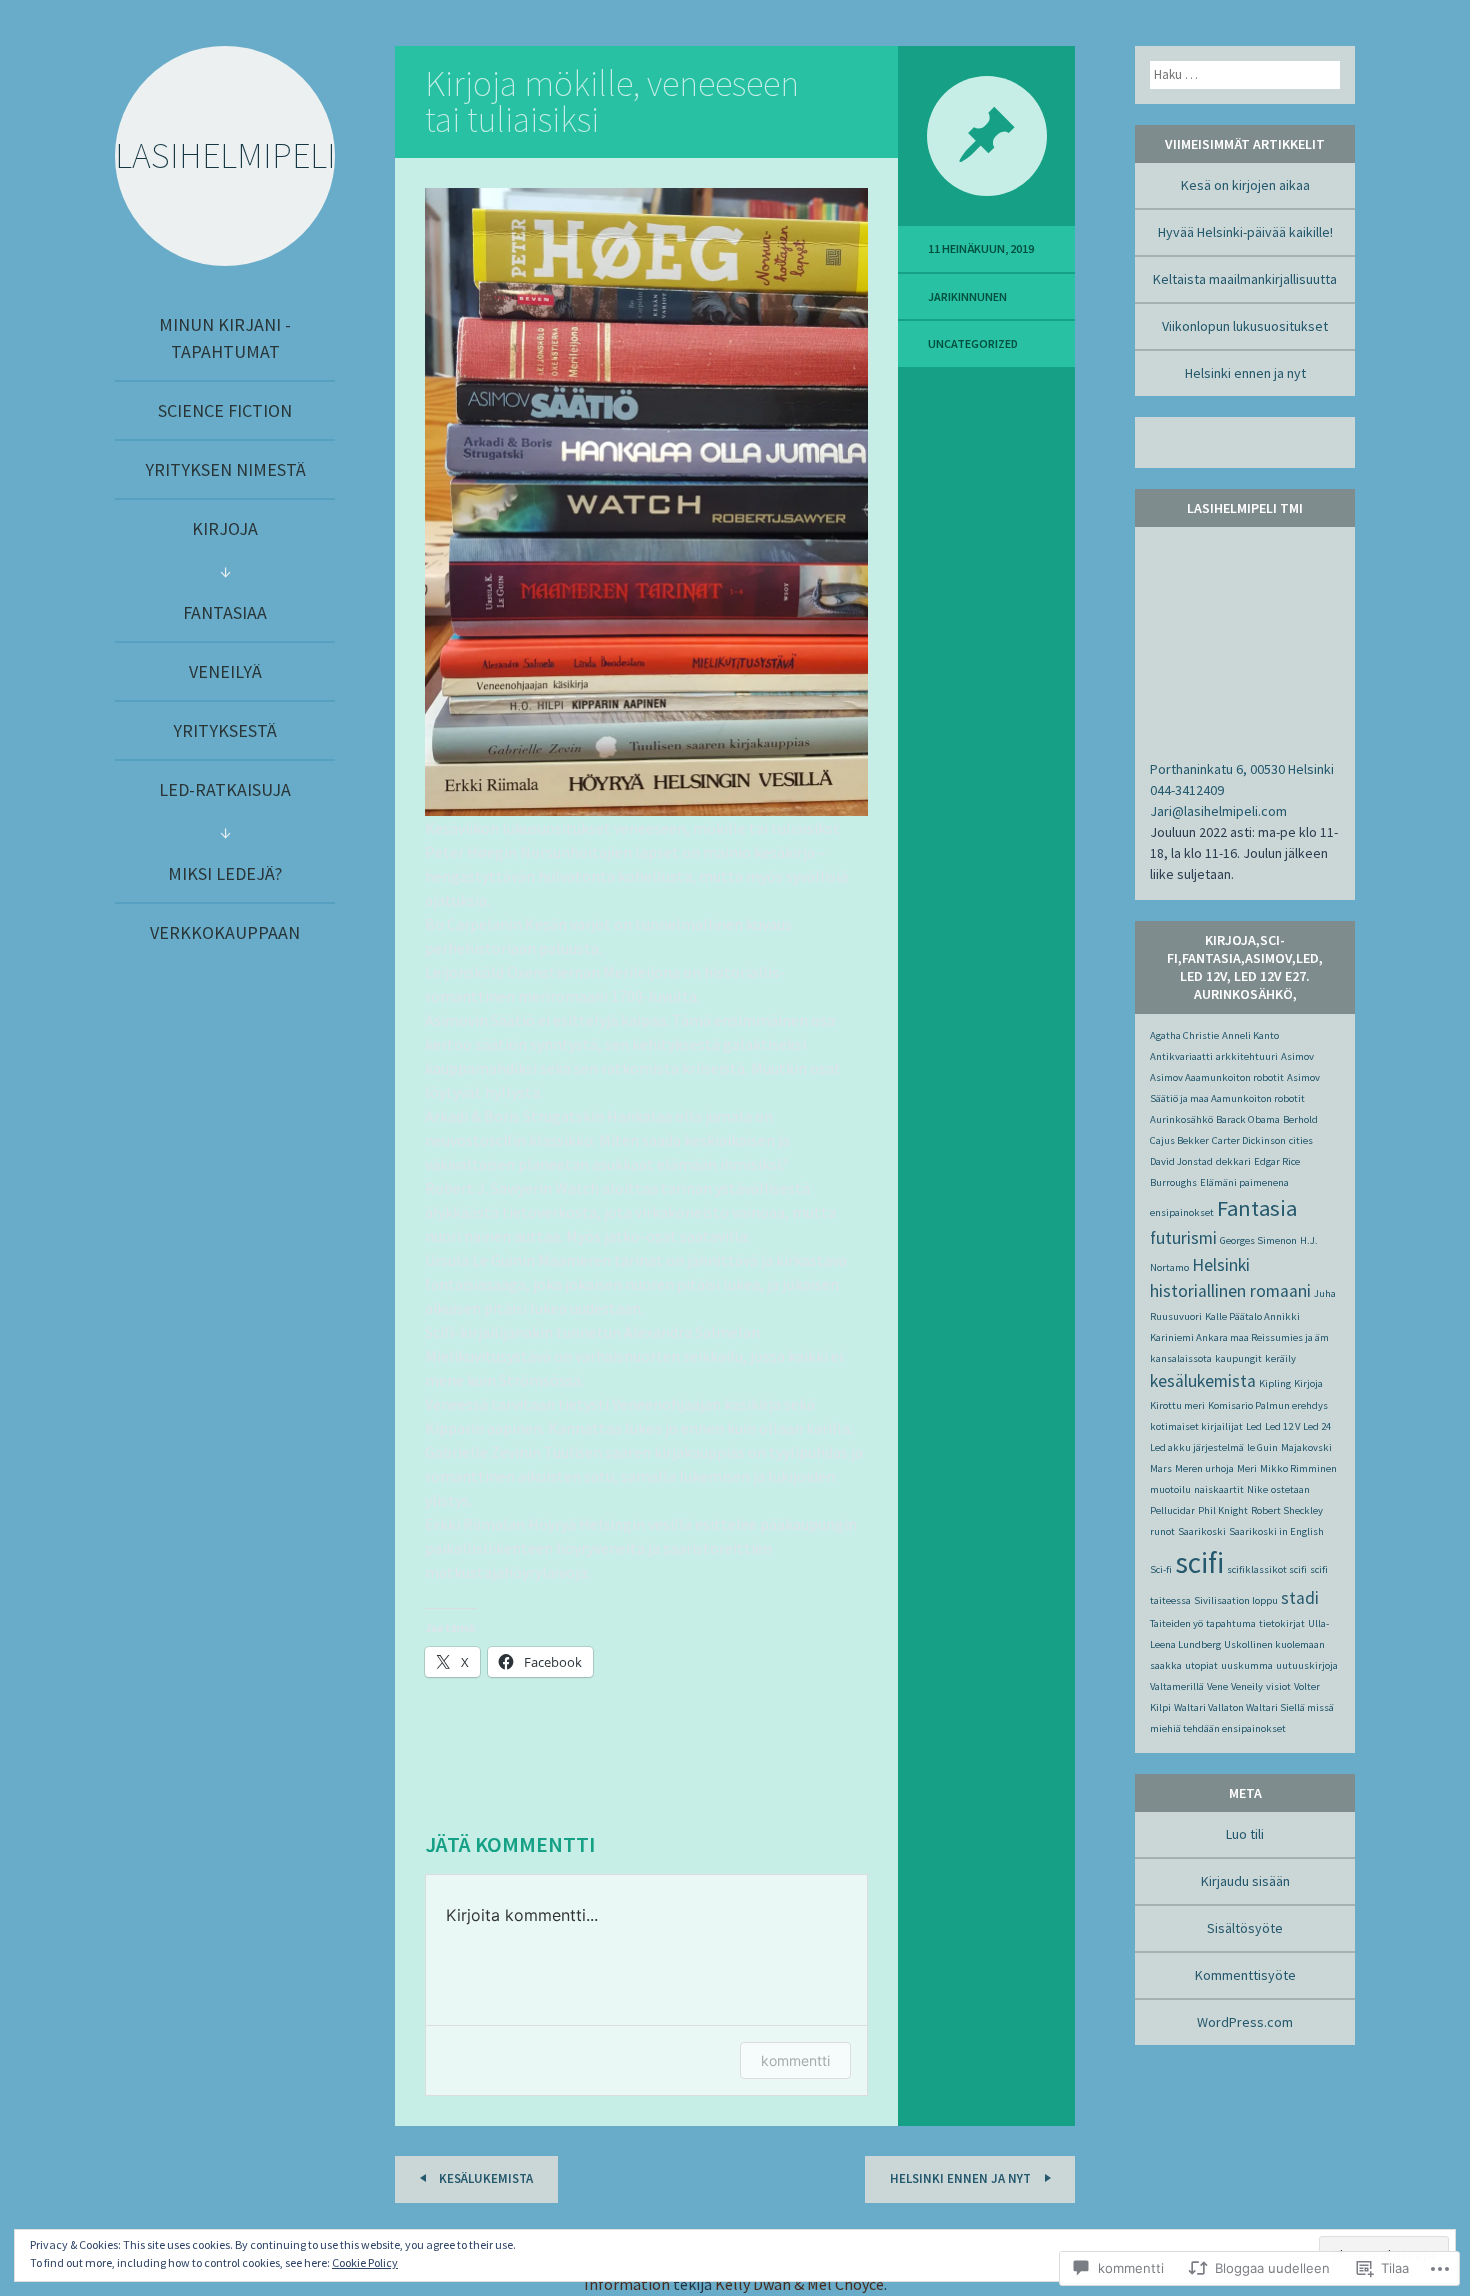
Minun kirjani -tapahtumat (225, 338)
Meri (1247, 1468)
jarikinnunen (967, 296)
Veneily (1247, 1686)
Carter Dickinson (1249, 1140)
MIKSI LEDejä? (225, 873)
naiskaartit (1219, 1489)
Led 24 (1317, 1426)
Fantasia (1257, 1208)
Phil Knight (1223, 1510)
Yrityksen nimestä (225, 469)
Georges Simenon (1258, 1240)
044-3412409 (1187, 790)
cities (1301, 1140)
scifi (1199, 1562)
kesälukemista (1203, 1381)
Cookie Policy (365, 2262)
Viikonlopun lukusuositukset (1245, 326)
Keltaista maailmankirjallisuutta (1245, 279)
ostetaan (1290, 1489)
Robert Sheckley (1287, 1510)
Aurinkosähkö (1181, 1119)
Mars (1161, 1468)
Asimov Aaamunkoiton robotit (1217, 1077)
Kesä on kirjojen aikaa (1245, 185)
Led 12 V (1282, 1426)
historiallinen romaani (1230, 1291)
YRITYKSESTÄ (225, 730)
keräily (1280, 1358)
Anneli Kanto (1250, 1035)
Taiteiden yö (1176, 1623)
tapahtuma (1231, 1623)
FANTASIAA (225, 612)
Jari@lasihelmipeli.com (1218, 811)
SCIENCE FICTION (225, 410)
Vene (1217, 1686)
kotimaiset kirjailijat (1196, 1426)
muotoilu (1170, 1489)
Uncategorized (973, 343)
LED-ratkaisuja (225, 789)
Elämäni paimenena (1244, 1182)
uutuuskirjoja (1307, 1665)
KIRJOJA (225, 528)
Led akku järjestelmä (1197, 1447)
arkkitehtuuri (1247, 1056)
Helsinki (1221, 1265)
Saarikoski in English (1276, 1531)
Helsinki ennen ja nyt (962, 2178)
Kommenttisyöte (1245, 1975)
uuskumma (1247, 1665)
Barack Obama (1248, 1119)
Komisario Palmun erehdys (1268, 1405)
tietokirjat (1282, 1623)
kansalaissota (1181, 1358)
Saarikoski (1202, 1531)
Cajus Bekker (1179, 1140)
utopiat (1201, 1665)
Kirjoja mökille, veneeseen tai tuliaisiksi (612, 101)
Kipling (1275, 1383)
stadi (1300, 1598)
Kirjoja (1308, 1383)
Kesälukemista (484, 2178)
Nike (1257, 1489)
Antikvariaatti (1181, 1056)
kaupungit (1238, 1358)
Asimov (1297, 1056)
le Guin (1262, 1447)
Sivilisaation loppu (1236, 1600)
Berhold (1300, 1119)
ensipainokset (1182, 1212)
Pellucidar (1172, 1510)
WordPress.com (1245, 2022)
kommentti (795, 2060)
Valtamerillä (1177, 1686)
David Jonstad (1181, 1161)
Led (1254, 1426)
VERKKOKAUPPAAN (225, 932)
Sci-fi (1161, 1569)
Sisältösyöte (1245, 1928)
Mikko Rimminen (1298, 1468)
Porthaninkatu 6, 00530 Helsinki (1242, 769)
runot (1162, 1531)
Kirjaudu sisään (1245, 1881)
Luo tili (1245, 1834)
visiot (1278, 1686)
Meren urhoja (1204, 1468)
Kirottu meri (1177, 1405)
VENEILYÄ (225, 671)
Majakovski (1306, 1447)
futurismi (1183, 1238)
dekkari (1233, 1161)
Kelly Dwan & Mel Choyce (799, 2284)
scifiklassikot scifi (1267, 1569)
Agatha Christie (1184, 1035)
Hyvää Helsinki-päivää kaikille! (1245, 232)
